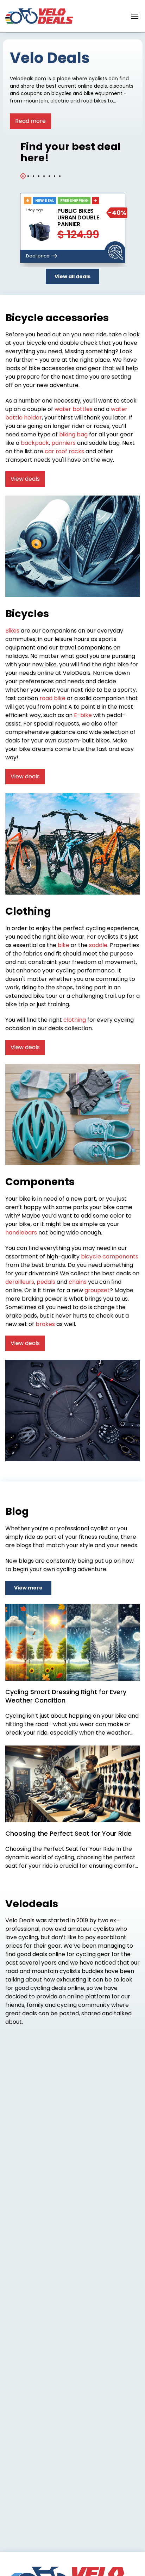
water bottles (74, 409)
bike (64, 945)
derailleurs (20, 1282)
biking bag (73, 434)
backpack (35, 443)
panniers (64, 443)
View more (28, 1588)
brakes (45, 1324)
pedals (46, 1282)
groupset (97, 1290)
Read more (30, 121)
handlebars (21, 1233)
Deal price (38, 256)
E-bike (83, 715)
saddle (98, 945)
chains (78, 1282)
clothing (75, 1020)
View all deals (72, 276)
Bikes (12, 631)
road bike (52, 698)
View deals (25, 479)
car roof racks (64, 451)
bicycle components (110, 1256)
